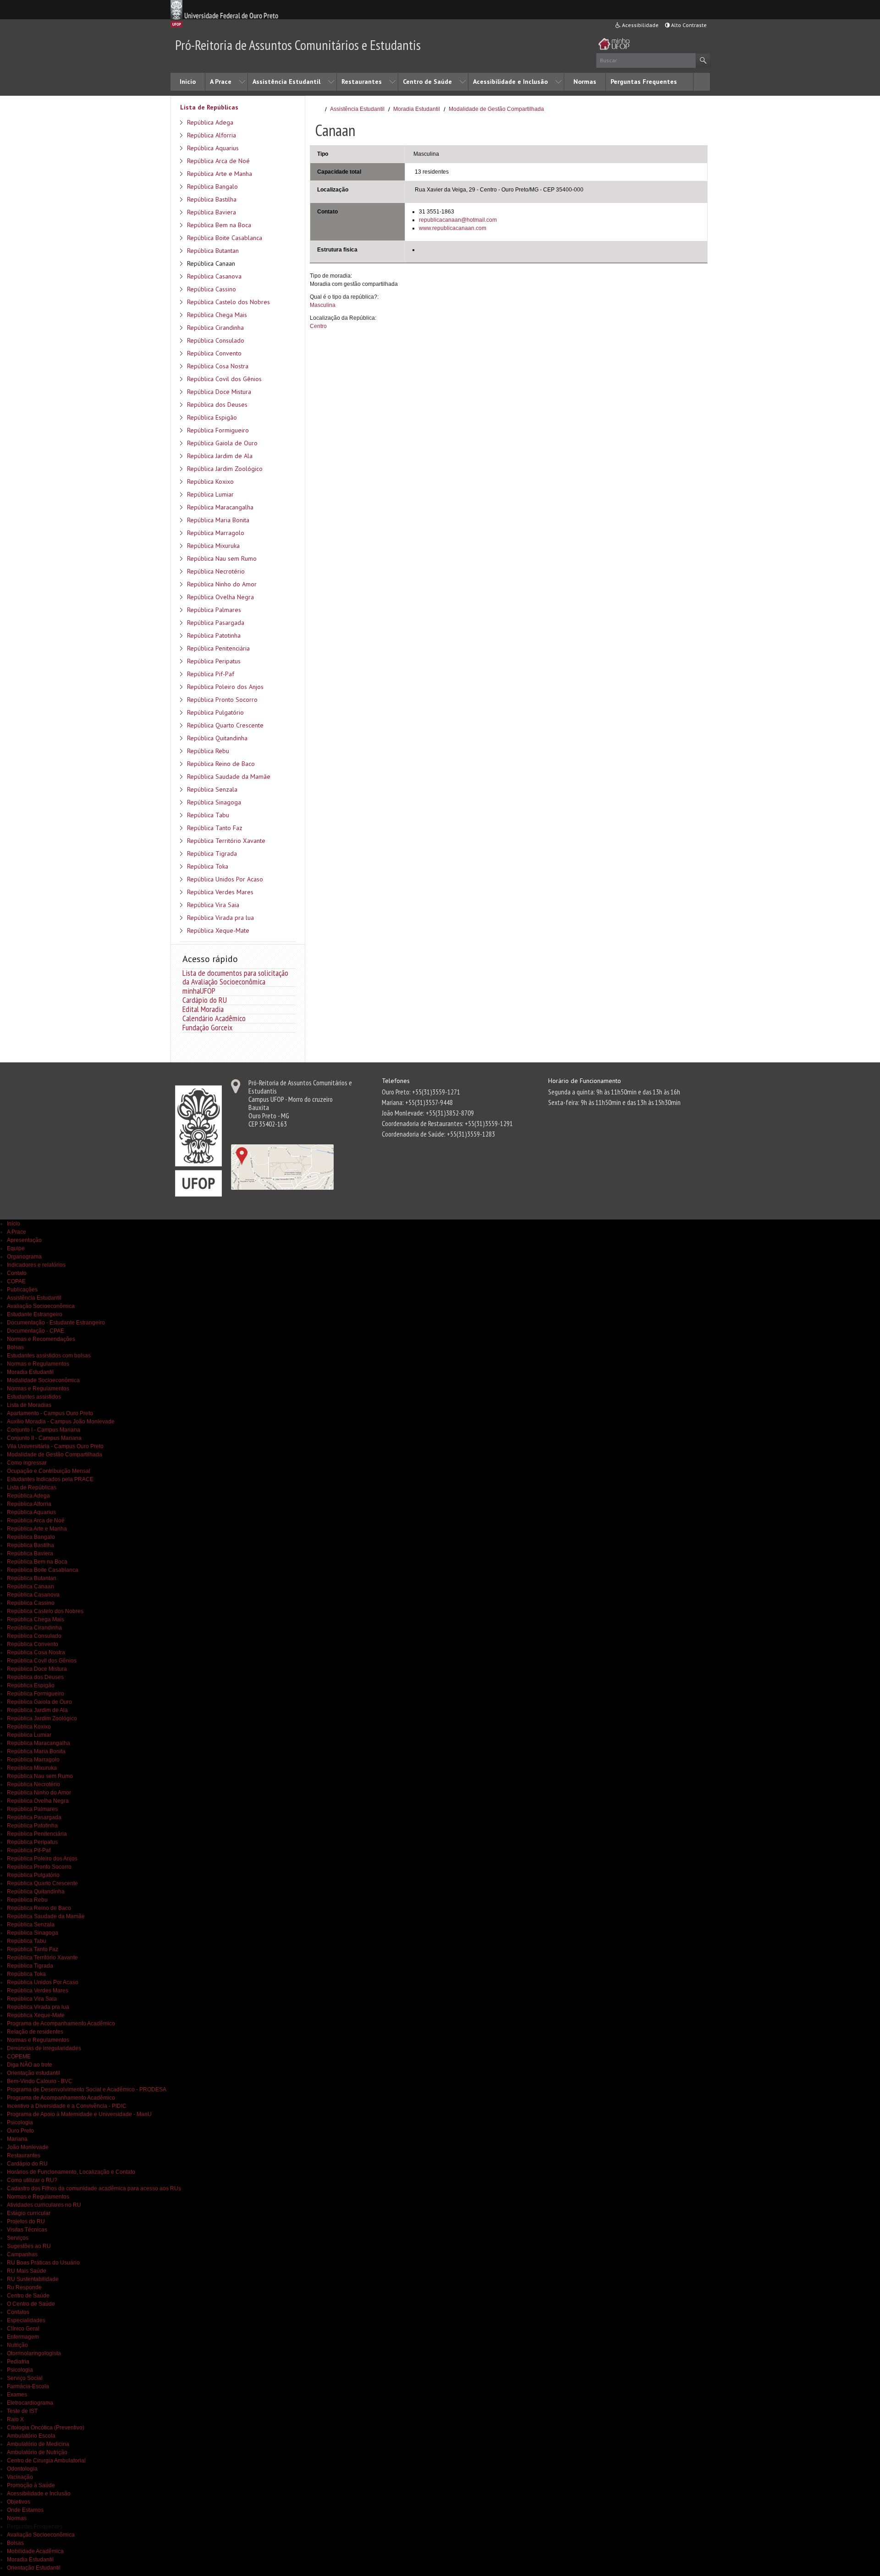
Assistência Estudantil (286, 82)
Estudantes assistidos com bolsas (49, 1356)
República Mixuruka (213, 546)
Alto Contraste (688, 25)
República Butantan (213, 251)
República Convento (214, 353)
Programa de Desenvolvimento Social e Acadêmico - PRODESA (87, 2089)
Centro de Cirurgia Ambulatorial (46, 2461)
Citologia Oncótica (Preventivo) (46, 2428)
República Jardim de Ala (220, 456)
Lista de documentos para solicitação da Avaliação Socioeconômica (235, 977)
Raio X (15, 2419)
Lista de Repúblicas (209, 107)
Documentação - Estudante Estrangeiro (56, 1323)
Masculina (323, 305)
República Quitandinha (217, 738)
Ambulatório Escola (31, 2436)
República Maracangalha (220, 507)
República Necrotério (216, 571)
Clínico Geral (23, 2329)
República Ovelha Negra (220, 597)
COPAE (16, 1281)
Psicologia (20, 2122)
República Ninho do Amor (222, 584)
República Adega (210, 122)
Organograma (24, 1257)
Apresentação (24, 1240)
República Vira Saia (213, 905)
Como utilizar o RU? (32, 2180)
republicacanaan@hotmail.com (458, 220)
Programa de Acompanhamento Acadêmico (61, 2024)
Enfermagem (23, 2337)
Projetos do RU (26, 2221)
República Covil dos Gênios (224, 379)
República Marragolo (216, 533)
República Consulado (216, 340)
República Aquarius (213, 148)
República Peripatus (214, 661)
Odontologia (22, 2469)
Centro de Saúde (427, 82)
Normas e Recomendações (41, 1339)
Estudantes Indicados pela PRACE (50, 1479)
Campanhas (22, 2254)
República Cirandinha (215, 328)
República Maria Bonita (218, 520)
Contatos (18, 2312)
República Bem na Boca (219, 225)
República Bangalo (212, 186)
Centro (318, 326)
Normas (585, 82)
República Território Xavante (226, 841)
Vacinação (20, 2477)
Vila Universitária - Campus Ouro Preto (55, 1446)
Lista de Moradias (29, 1405)
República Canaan (211, 263)
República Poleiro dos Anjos (225, 687)
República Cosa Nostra (218, 366)
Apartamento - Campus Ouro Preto (50, 1413)
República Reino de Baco (221, 764)
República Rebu (208, 751)
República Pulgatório (215, 712)
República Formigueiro (218, 430)
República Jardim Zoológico (225, 469)
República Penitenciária (218, 648)
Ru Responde (24, 2287)
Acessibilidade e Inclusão (510, 82)
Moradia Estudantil (417, 109)
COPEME (19, 2056)
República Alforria (212, 135)
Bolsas (15, 1347)
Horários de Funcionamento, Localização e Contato (71, 2172)
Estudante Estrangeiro (35, 1314)
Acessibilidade (640, 25)
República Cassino (212, 289)
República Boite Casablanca (225, 238)
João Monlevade (28, 2147)
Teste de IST (22, 2411)
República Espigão (212, 417)
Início (188, 82)
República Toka (208, 866)
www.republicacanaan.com (453, 228)
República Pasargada (216, 623)
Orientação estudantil (33, 2073)
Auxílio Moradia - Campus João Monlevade (61, 1422)
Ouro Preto (20, 2131)
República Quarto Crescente (225, 725)
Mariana (17, 2139)
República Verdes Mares (220, 892)
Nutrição (17, 2345)
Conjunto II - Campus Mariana (44, 1438)
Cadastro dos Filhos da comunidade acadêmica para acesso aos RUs (94, 2188)
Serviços (18, 2238)
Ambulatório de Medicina (38, 2444)
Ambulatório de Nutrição (37, 2452)
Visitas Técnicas (27, 2230)
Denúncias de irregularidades (44, 2048)
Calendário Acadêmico (214, 1018)
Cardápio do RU (205, 1000)
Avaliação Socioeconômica (41, 1306)
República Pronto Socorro (222, 700)
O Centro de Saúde (31, 2304)
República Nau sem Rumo (222, 558)
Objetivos (19, 2502)
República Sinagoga (214, 802)
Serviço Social (25, 2378)
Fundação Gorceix (207, 1027)
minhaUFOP (199, 991)
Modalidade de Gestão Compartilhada (496, 109)
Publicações (22, 1290)
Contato (17, 1273)
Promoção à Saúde (31, 2485)
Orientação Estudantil (34, 2568)
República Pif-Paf (211, 674)
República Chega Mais (217, 315)
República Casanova (214, 276)
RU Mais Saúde (27, 2271)
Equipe (16, 1248)
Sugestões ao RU (29, 2246)
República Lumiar (210, 494)
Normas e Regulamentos (38, 1364)
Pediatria (18, 2362)
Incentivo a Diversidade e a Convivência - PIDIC (67, 2106)
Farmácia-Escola (28, 2386)
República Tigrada (212, 853)
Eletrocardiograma (30, 2403)
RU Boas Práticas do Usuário (43, 2263)
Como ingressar (27, 1463)
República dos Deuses (217, 405)
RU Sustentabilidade (33, 2279)
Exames (17, 2395)
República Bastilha (212, 199)
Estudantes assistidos (34, 1397)
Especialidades (26, 2320)
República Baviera (212, 212)
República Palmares (214, 610)
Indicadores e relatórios (36, 1265)
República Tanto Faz (215, 828)
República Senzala (212, 789)
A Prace (221, 82)
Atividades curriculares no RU (44, 2205)
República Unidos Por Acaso (225, 879)
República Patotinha (214, 635)
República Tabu (208, 815)
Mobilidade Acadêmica (35, 2551)
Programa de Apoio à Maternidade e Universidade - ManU (79, 2114)
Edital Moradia (203, 1009)
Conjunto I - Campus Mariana (44, 1430)
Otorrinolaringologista (34, 2353)
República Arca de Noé (218, 161)
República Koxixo (210, 481)
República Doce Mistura (219, 392)
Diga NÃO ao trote (30, 2065)
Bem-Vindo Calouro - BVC (40, 2081)
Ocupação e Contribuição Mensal (49, 1471)
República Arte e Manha (220, 174)
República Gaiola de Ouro (222, 443)
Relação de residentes (35, 2032)
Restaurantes (362, 82)
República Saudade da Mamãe (229, 777)
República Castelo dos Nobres (228, 302)
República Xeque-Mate (218, 930)
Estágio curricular (29, 2213)
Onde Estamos (25, 2510)
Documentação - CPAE (36, 1331)
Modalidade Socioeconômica (43, 1380)
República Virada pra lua (220, 918)
